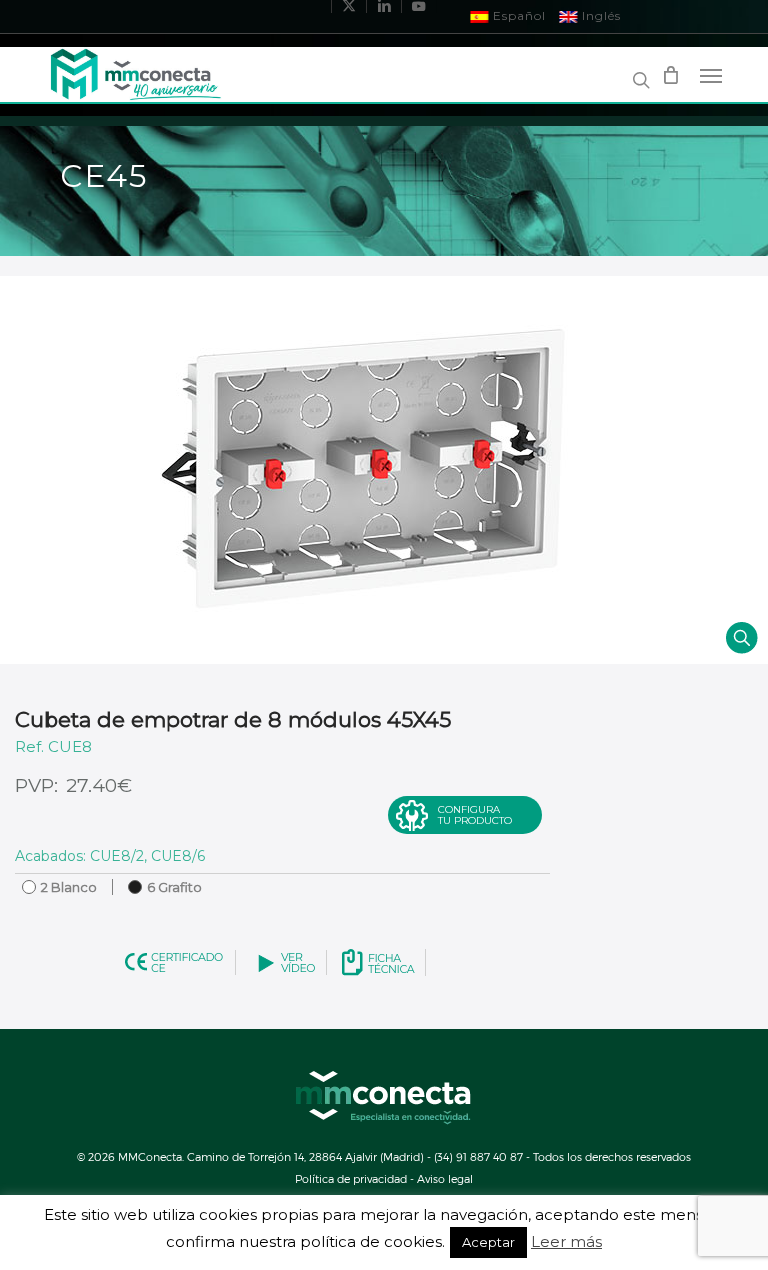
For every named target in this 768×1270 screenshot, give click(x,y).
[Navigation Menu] (711, 75)
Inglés (599, 15)
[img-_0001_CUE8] (384, 470)
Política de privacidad (351, 1178)
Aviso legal (445, 1178)
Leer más (566, 1242)
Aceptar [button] (488, 1242)
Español (517, 15)
